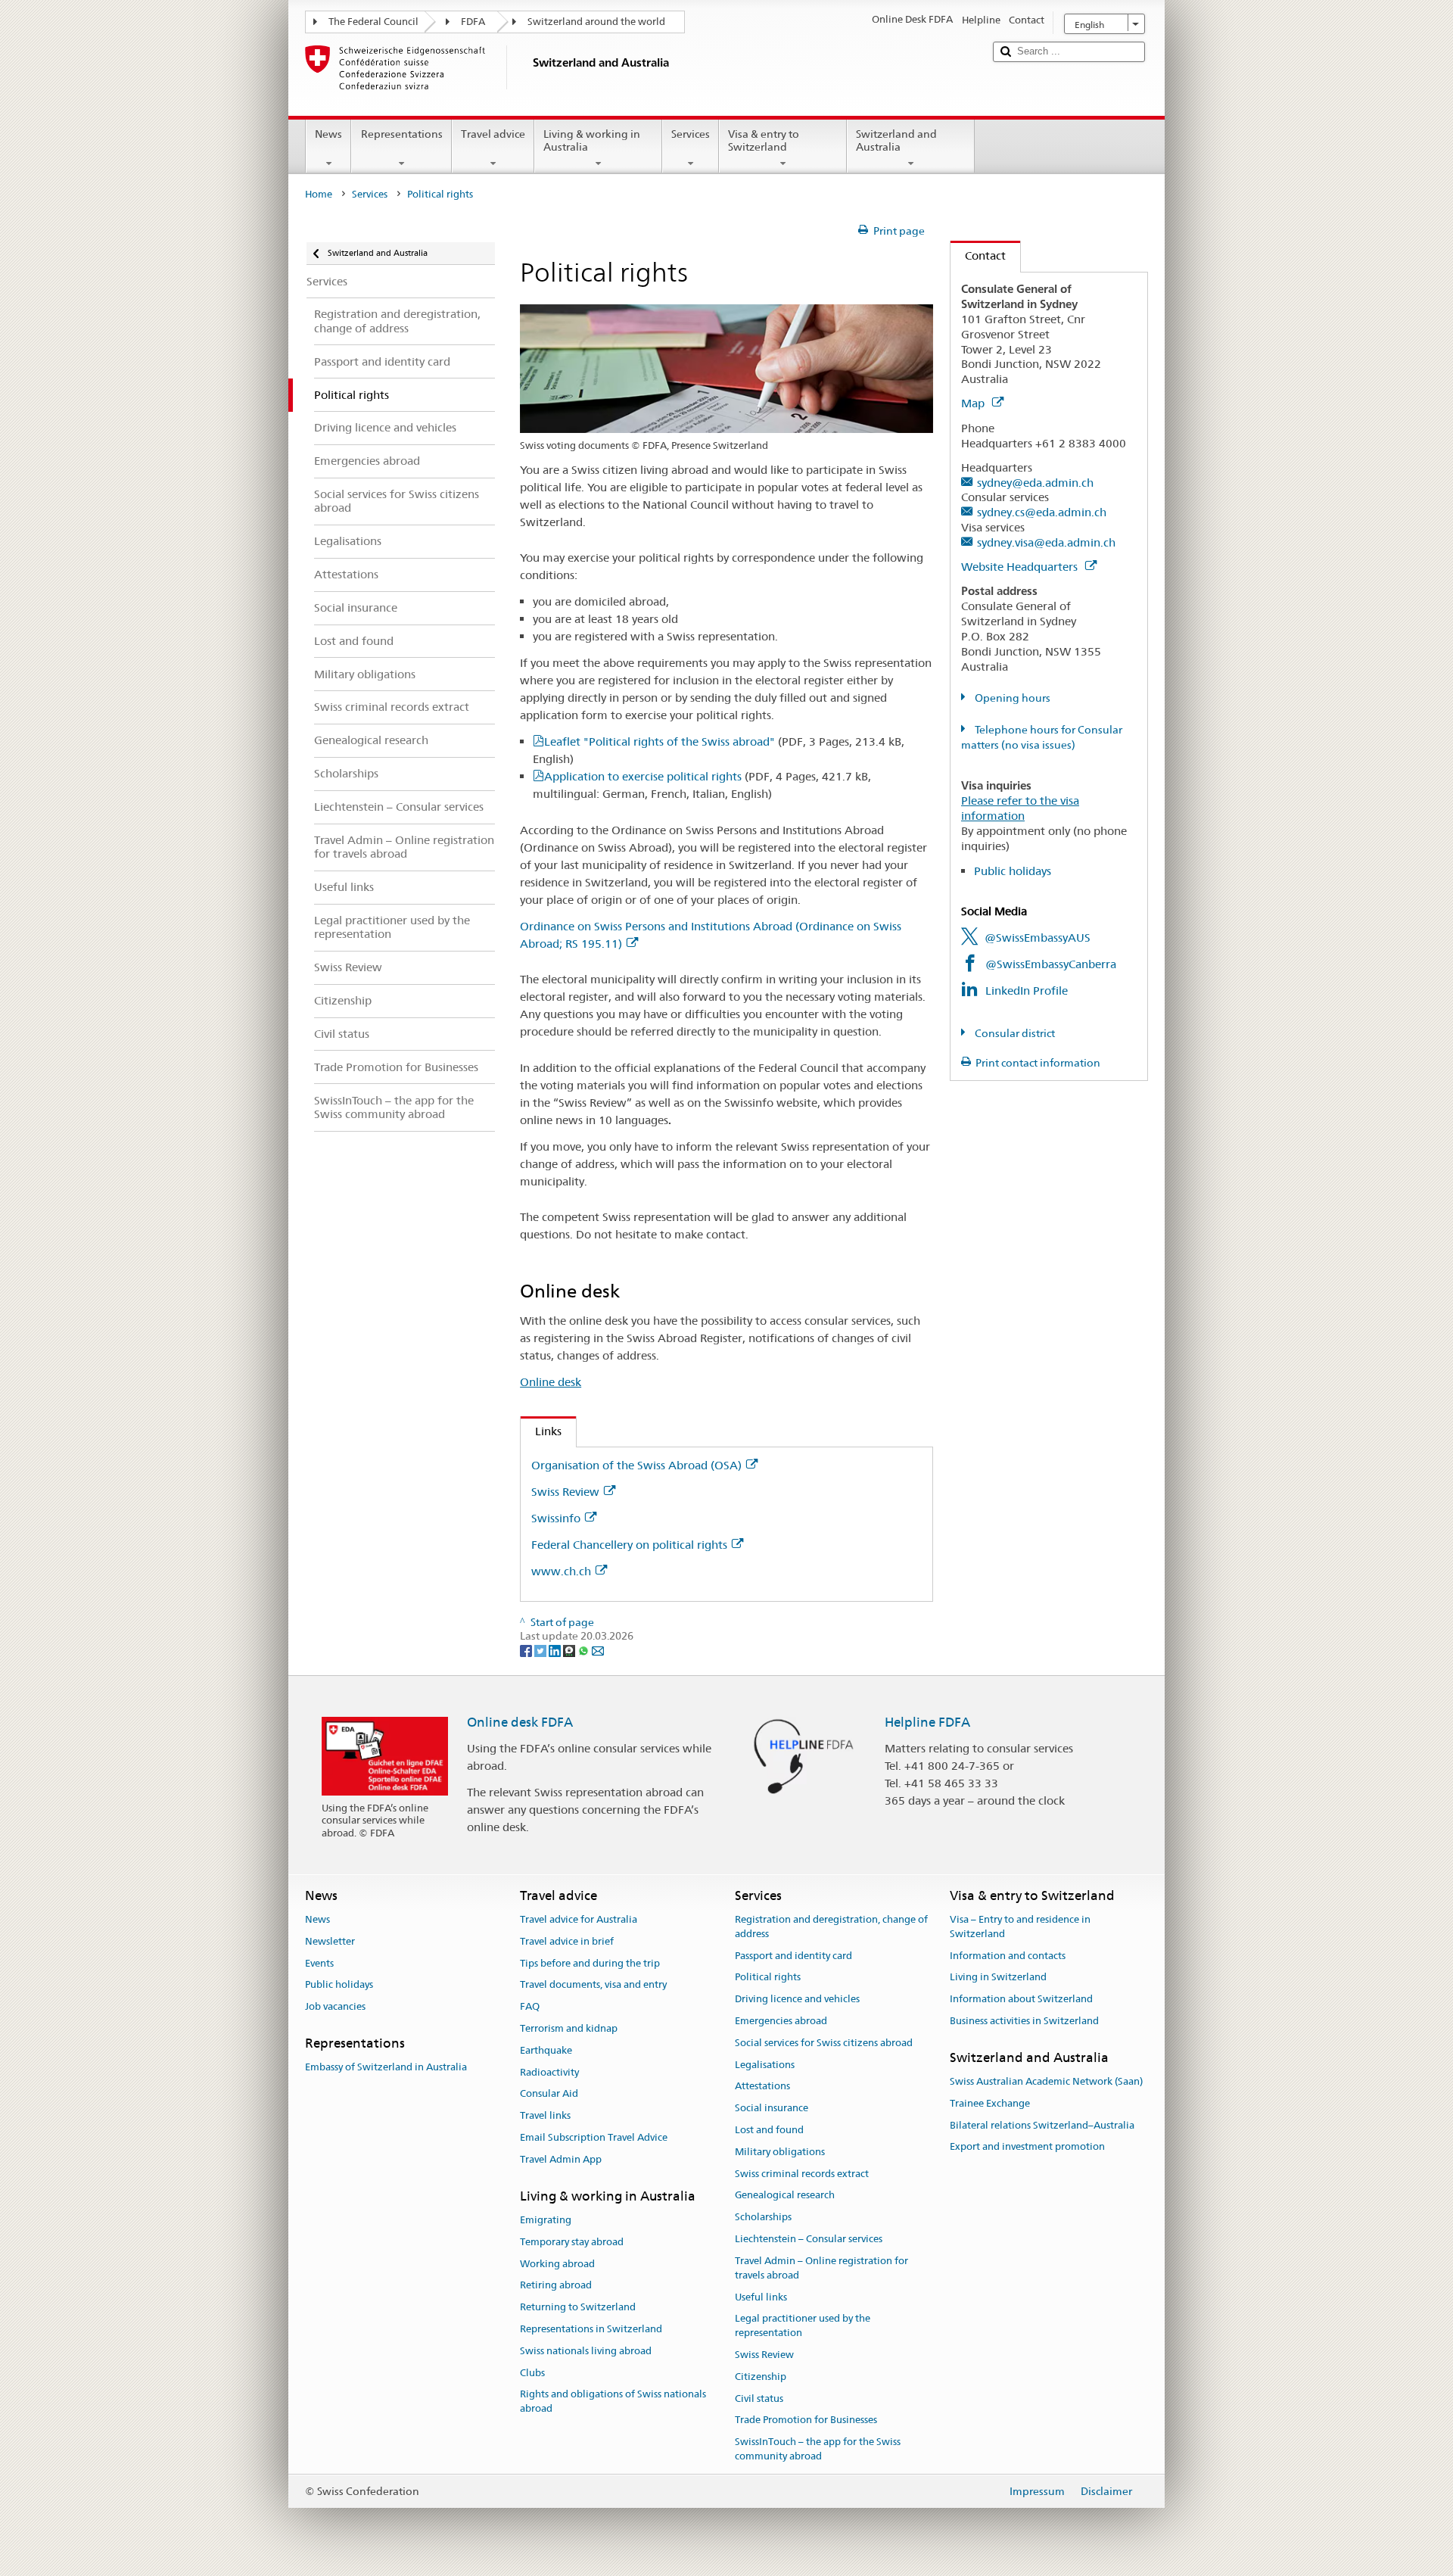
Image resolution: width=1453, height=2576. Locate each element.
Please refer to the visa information (1020, 808)
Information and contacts (1008, 1956)
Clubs (532, 2373)
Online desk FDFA (520, 1722)
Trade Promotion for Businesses (806, 2420)
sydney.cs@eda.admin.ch (1042, 512)
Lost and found (769, 2130)
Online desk (551, 1382)
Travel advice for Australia (579, 1919)
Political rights (768, 1978)
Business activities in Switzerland (1024, 2021)
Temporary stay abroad (572, 2242)
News (328, 134)
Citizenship (761, 2377)
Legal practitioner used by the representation (803, 2326)
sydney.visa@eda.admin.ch (1046, 542)
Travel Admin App (561, 2159)
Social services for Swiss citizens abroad (824, 2043)
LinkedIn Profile (1027, 991)
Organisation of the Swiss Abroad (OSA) (636, 1465)
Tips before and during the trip (590, 1963)
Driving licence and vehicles (797, 1999)
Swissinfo (556, 1518)
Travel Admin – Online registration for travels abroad (821, 2268)
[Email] (598, 1650)
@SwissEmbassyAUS (1038, 938)
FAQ (530, 2006)
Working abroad (557, 2264)
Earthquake (546, 2050)
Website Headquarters (1021, 567)
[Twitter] (541, 1650)
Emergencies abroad (781, 2021)
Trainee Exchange (990, 2103)
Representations (402, 134)
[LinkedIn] (556, 1650)
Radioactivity (549, 2072)
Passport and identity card (793, 1956)
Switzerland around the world (596, 22)
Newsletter (330, 1941)
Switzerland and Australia (896, 140)
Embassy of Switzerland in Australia (386, 2067)
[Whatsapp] (585, 1650)
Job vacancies (335, 2006)
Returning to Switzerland (578, 2307)
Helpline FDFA (927, 1722)
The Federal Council (373, 22)
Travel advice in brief (567, 1941)
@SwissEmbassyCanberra (1051, 964)
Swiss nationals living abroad (586, 2351)
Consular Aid (549, 2094)
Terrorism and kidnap (569, 2028)
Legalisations (765, 2065)
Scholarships (763, 2218)
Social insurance (772, 2108)
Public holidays (1013, 871)
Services (691, 134)
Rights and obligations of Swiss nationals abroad (613, 2402)
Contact (978, 255)
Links (541, 1431)
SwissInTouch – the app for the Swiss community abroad (818, 2449)
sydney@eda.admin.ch (1035, 483)
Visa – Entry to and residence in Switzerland (1020, 1927)
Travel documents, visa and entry (593, 1985)
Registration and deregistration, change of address (831, 1927)
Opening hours (1011, 698)
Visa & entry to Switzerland (764, 140)
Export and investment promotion (1027, 2147)
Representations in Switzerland (591, 2329)
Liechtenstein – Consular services (809, 2239)
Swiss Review (565, 1492)
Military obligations (780, 2152)
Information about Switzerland (1021, 1999)
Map (974, 403)
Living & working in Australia (592, 140)
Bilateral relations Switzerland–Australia (1042, 2125)
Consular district (1014, 1033)
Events (319, 1963)
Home (319, 194)
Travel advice (493, 134)
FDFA (473, 22)
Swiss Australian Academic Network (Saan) (1046, 2081)
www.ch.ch (561, 1571)
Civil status (759, 2398)
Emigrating (546, 2220)
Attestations (762, 2087)
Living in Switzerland (998, 1978)
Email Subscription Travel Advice (594, 2137)
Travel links (545, 2115)
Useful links (761, 2297)
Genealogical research (785, 2196)
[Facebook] (527, 1650)
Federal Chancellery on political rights (629, 1545)
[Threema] (570, 1650)
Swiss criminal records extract (802, 2174)
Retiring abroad (556, 2286)
